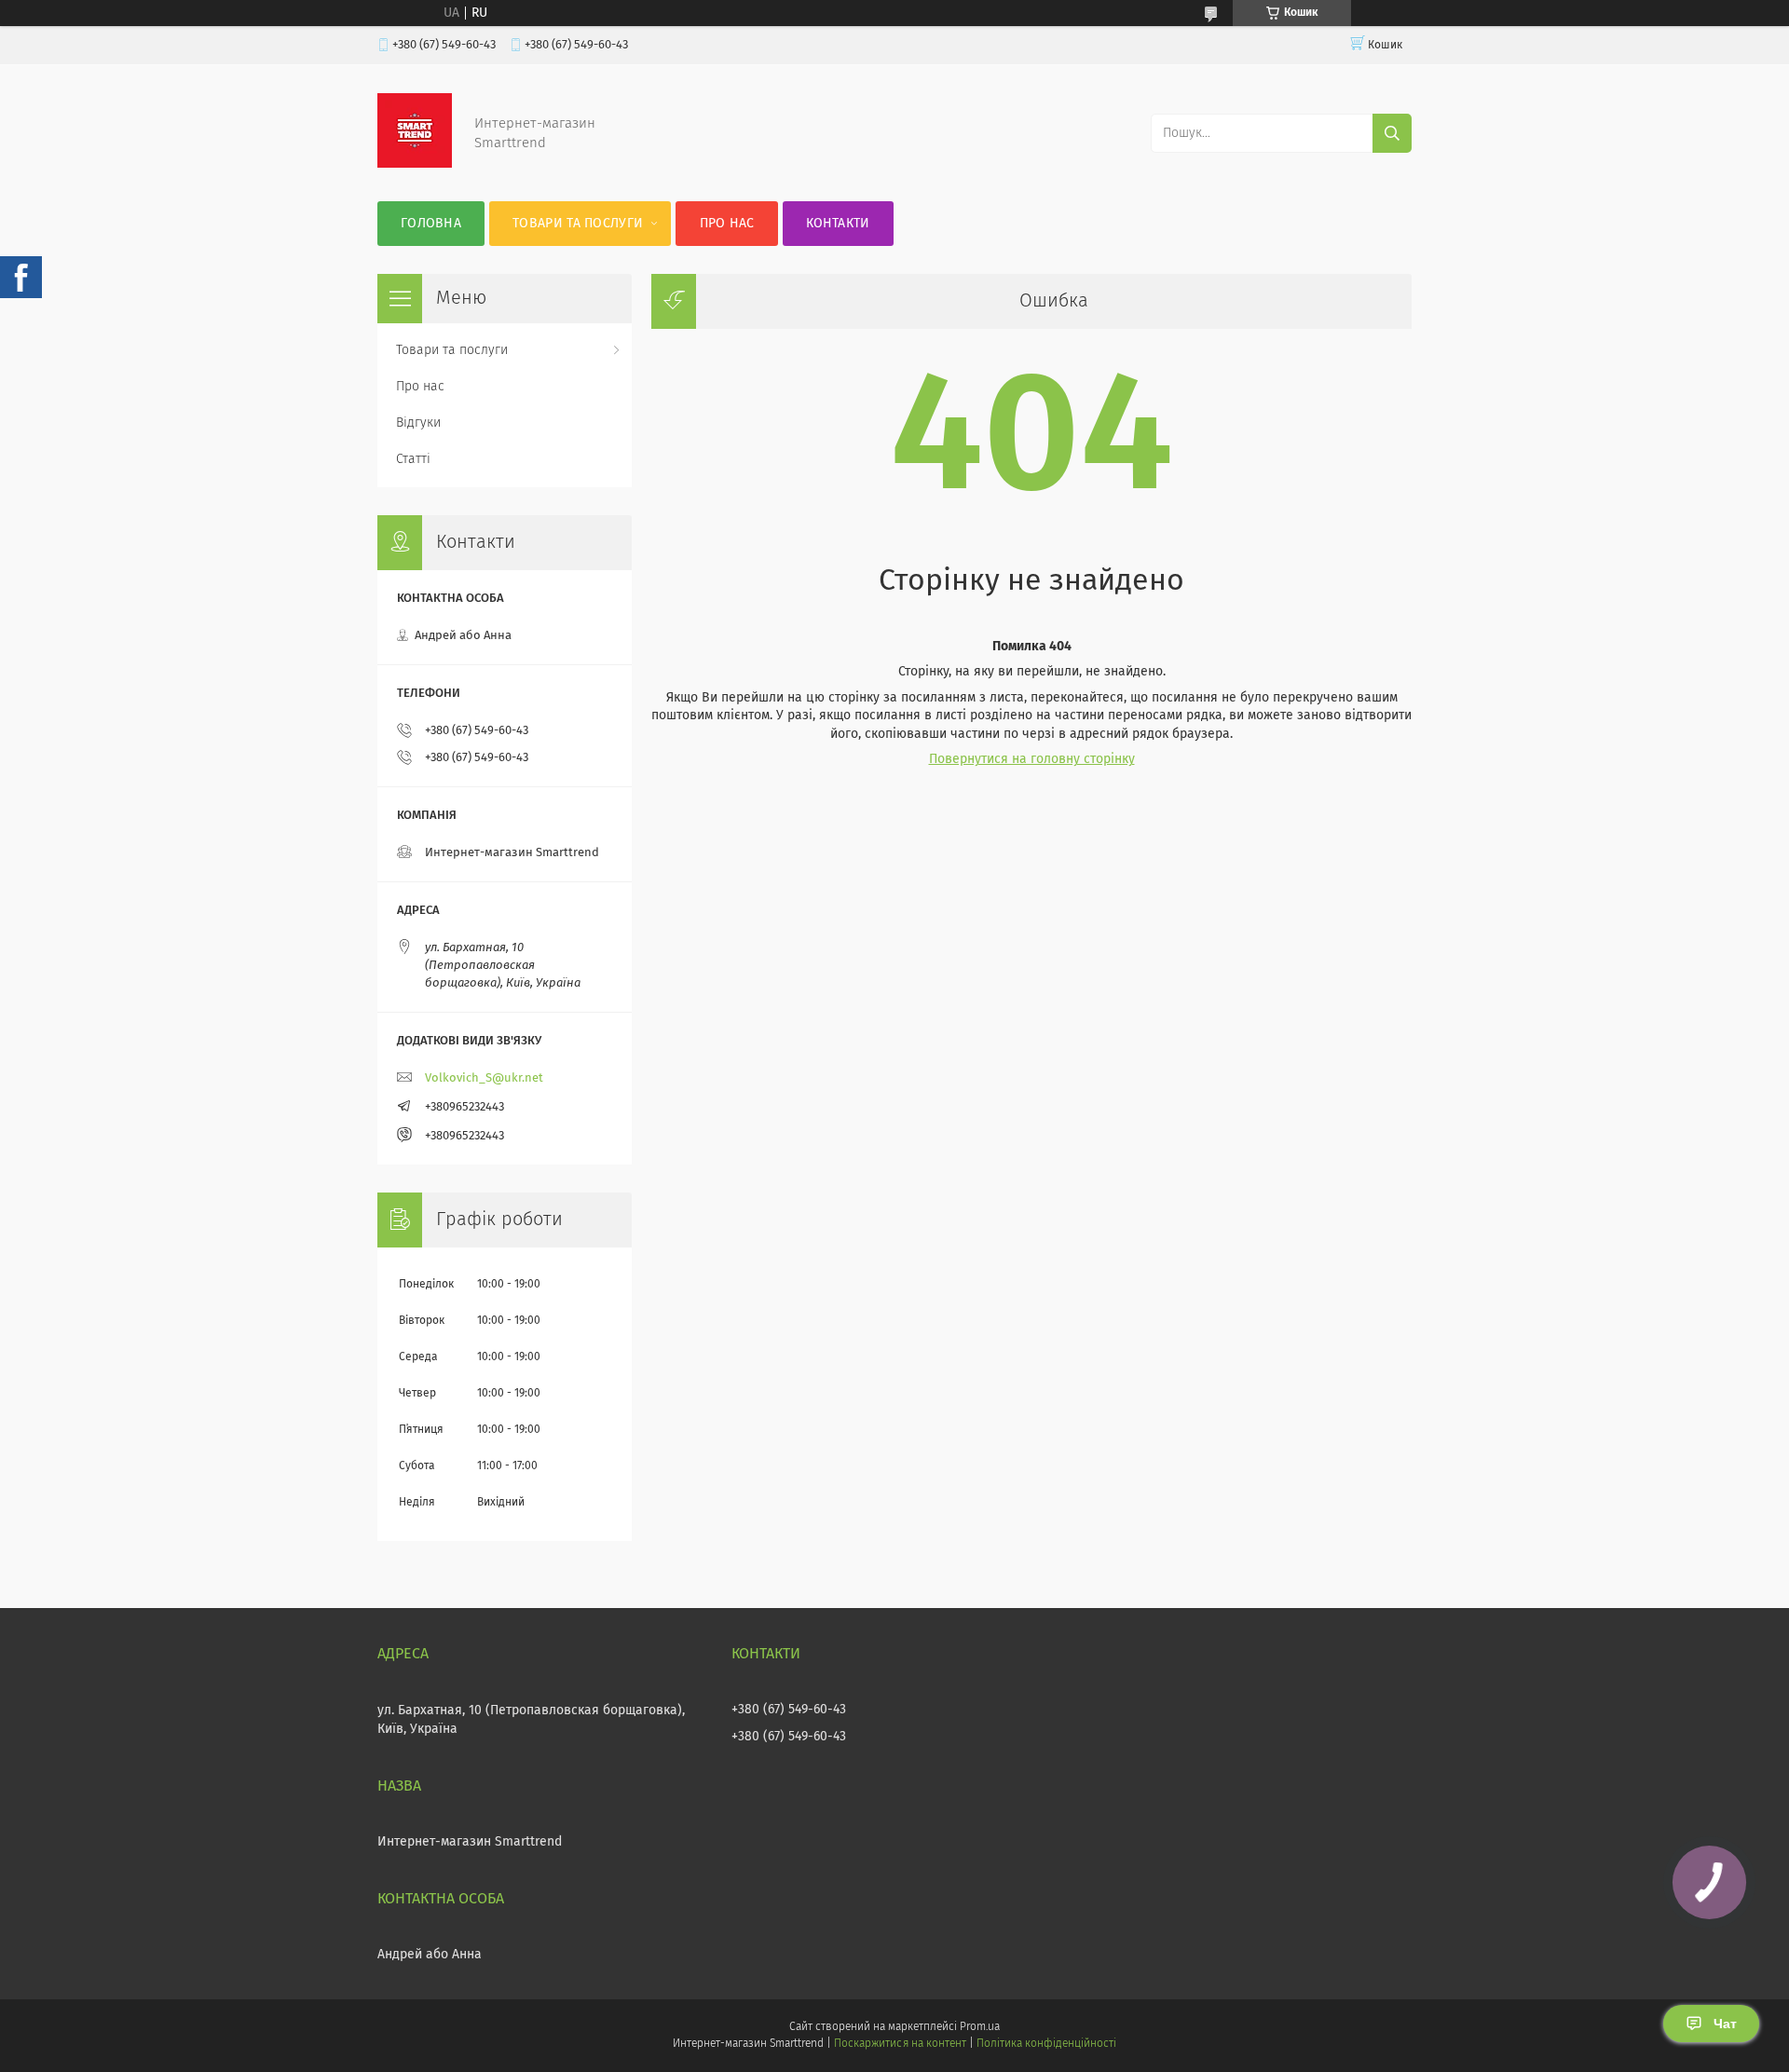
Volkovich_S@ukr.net (484, 1078)
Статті (413, 459)
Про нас (727, 224)
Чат (1725, 2024)
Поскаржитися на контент (900, 2044)
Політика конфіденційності (1046, 2044)
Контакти (838, 224)
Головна (431, 224)
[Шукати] (1392, 133)
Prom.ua (980, 2027)
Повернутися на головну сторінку (1032, 759)
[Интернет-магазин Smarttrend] (415, 164)
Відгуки (418, 423)
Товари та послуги (578, 224)
